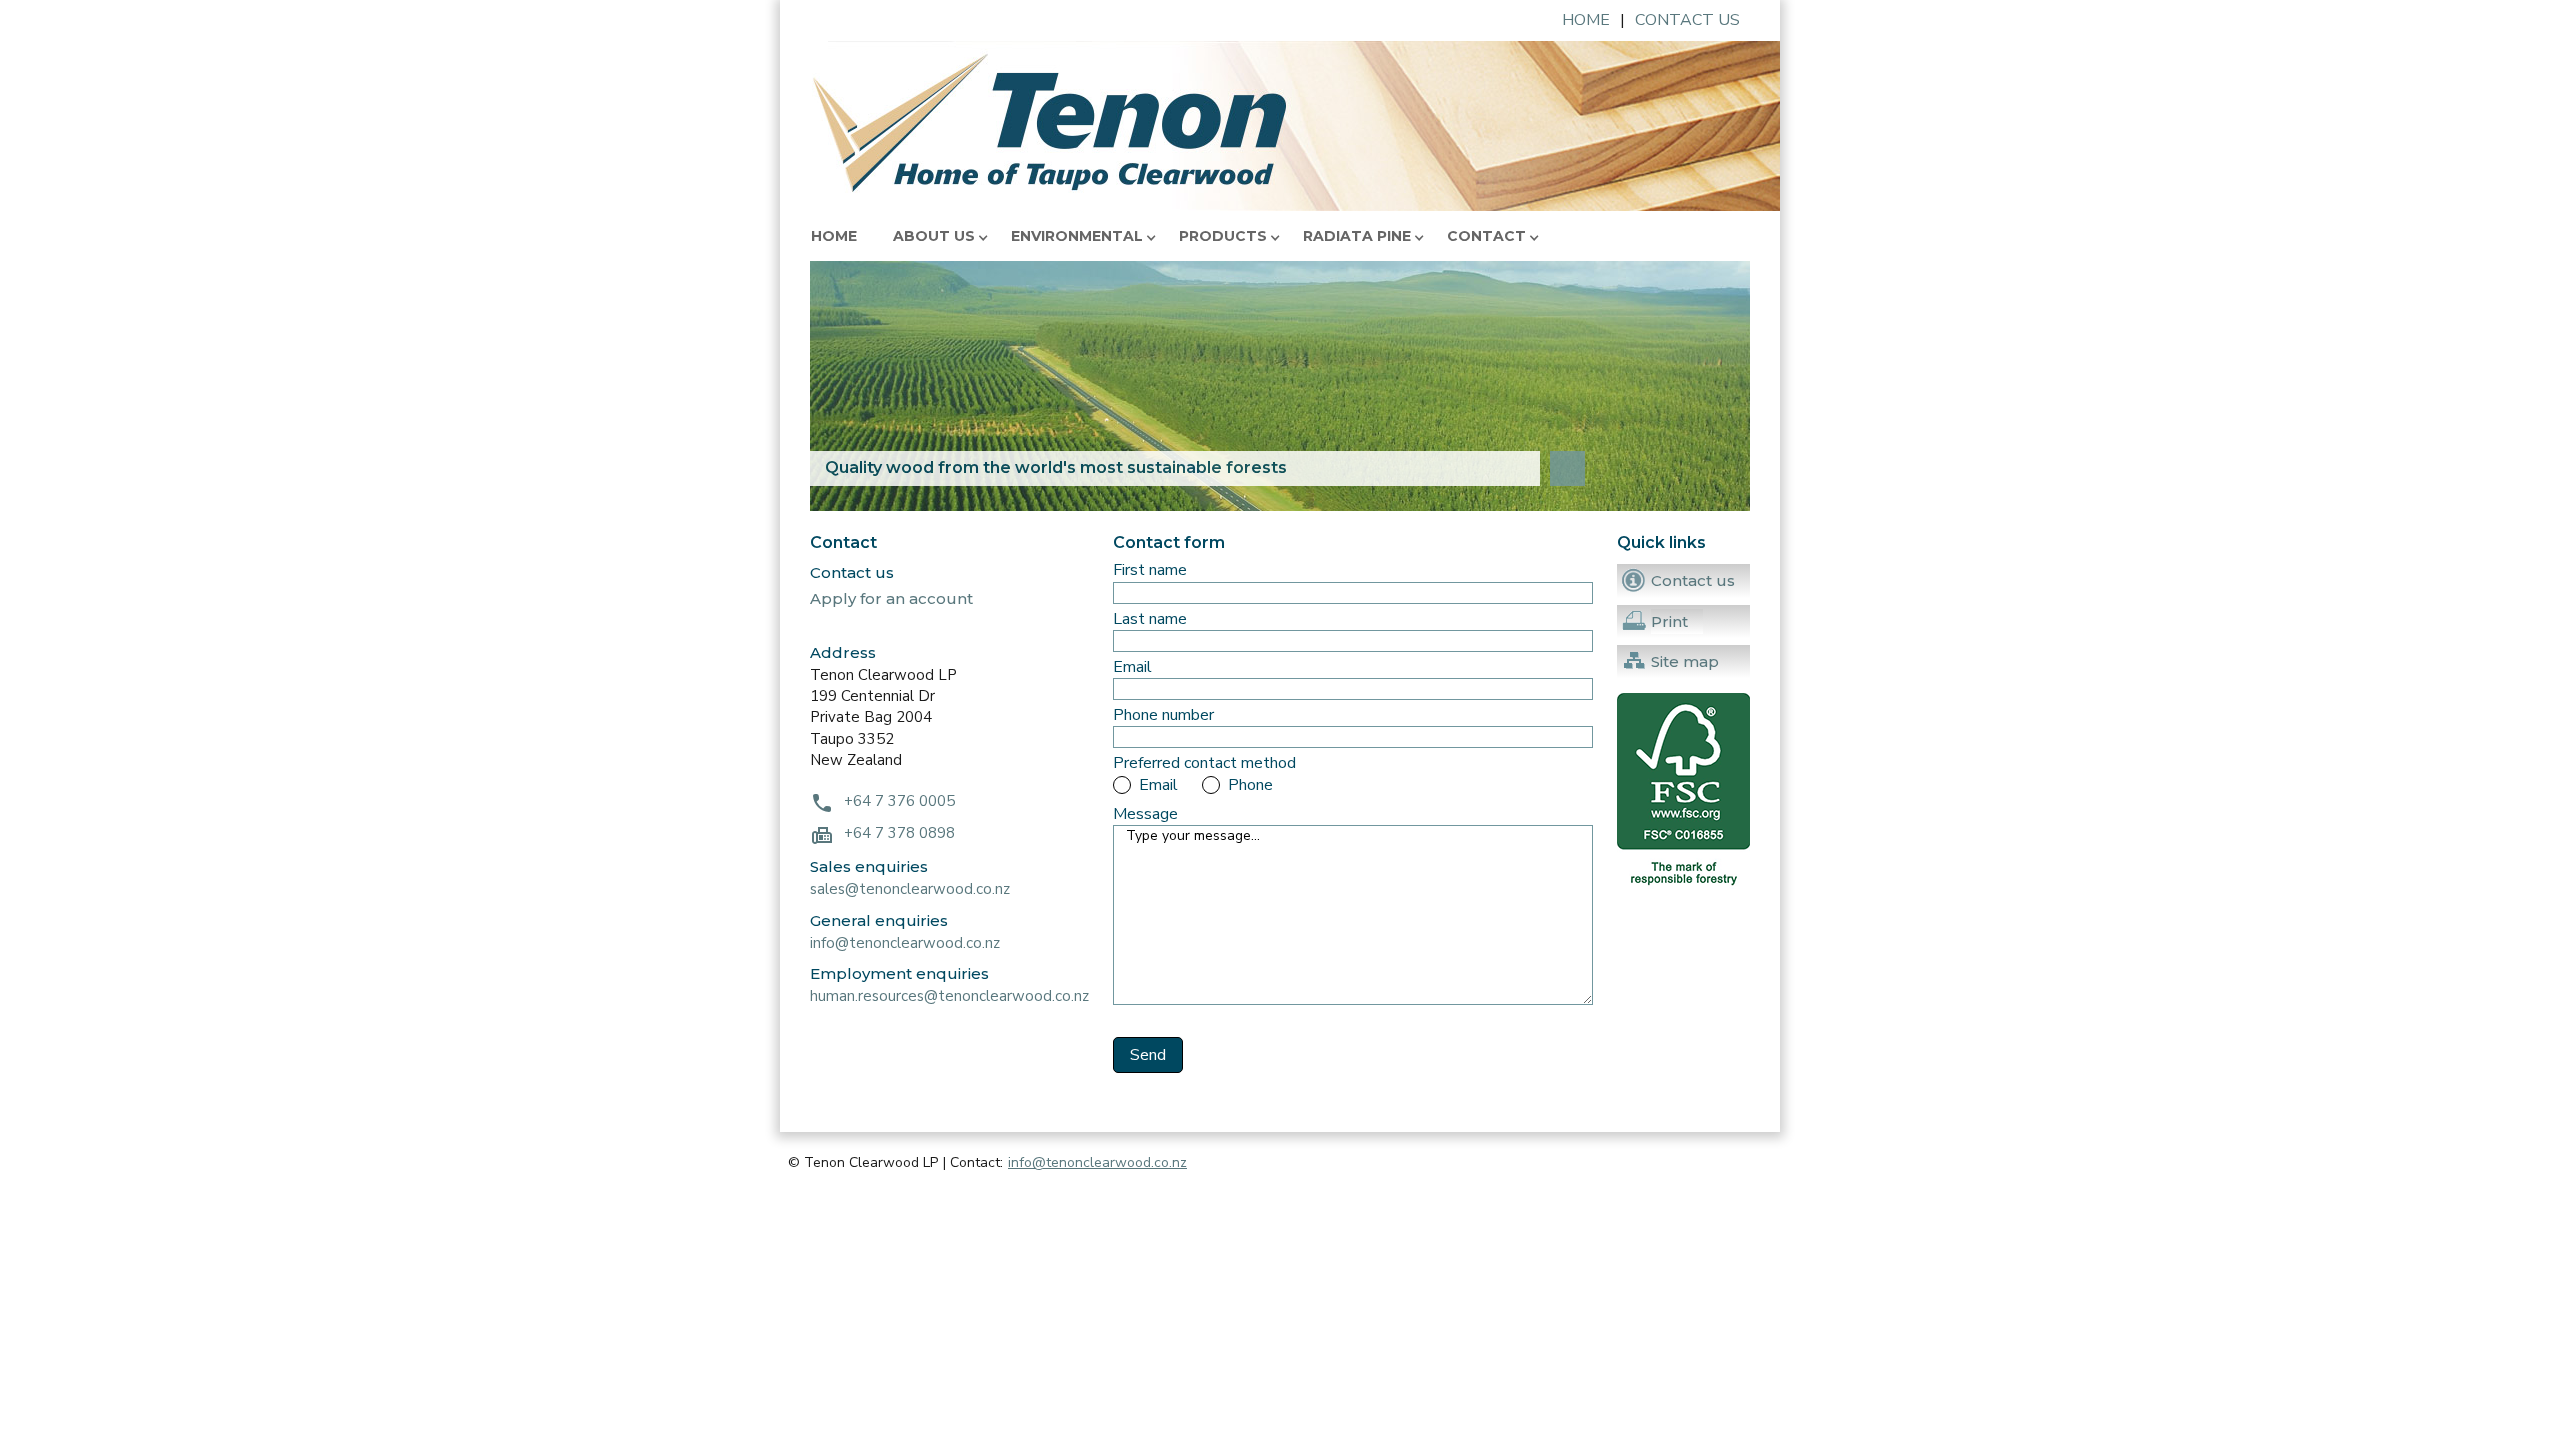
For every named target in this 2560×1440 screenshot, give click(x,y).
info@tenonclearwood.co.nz (905, 943)
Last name (1150, 619)
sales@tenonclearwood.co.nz (910, 889)
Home (1586, 20)
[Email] (1123, 785)
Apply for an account (891, 598)
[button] (940, 236)
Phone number (1163, 715)
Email (1132, 667)
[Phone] (1212, 785)
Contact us (1687, 20)
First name (1150, 570)
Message (1145, 814)
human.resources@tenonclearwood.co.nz (949, 996)
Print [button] (1669, 621)
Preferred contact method (1204, 763)
